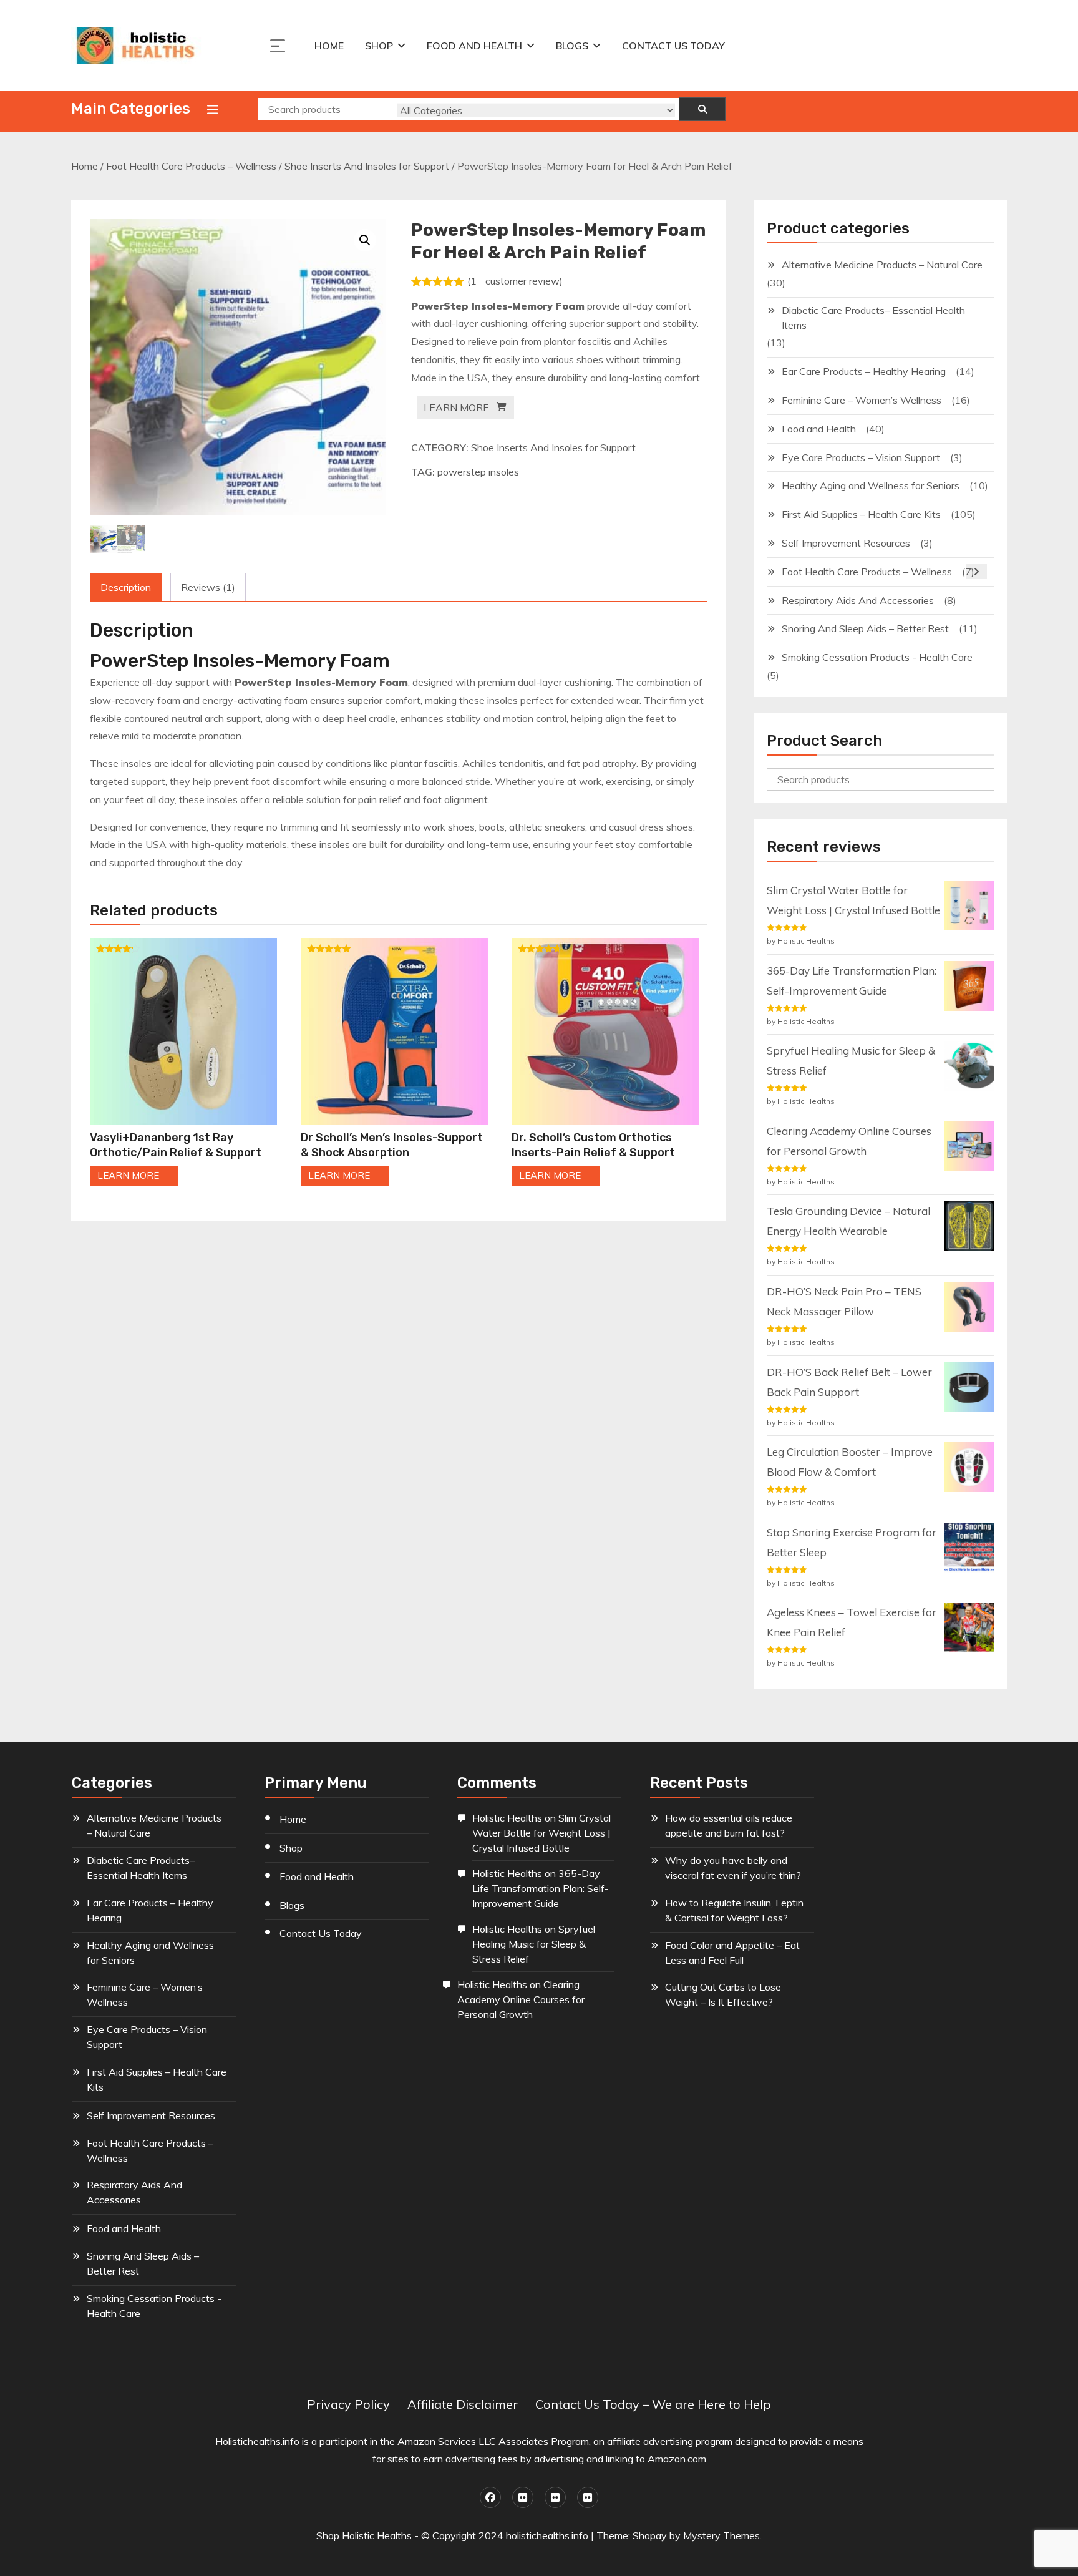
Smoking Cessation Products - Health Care (877, 657)
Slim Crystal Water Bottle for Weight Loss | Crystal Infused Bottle (541, 1833)
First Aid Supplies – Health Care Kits (861, 514)
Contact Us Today (673, 46)
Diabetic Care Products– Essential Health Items (873, 318)
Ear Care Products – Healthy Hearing (864, 371)
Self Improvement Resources (846, 543)
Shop (379, 46)
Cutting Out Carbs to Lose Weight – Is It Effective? (723, 1994)
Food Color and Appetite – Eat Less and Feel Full (732, 1953)
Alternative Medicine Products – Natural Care (882, 265)
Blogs (572, 46)
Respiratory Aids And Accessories (858, 600)
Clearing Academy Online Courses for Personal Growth (521, 1999)
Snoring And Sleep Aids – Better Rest (865, 628)
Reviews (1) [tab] (208, 587)
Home (329, 46)
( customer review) (515, 281)
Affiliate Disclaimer (463, 2404)
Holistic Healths (507, 1818)
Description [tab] (126, 587)
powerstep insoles (478, 472)
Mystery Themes (721, 2535)
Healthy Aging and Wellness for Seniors (871, 485)
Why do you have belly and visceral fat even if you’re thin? (733, 1868)
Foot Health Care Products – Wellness (191, 166)
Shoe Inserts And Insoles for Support (367, 166)
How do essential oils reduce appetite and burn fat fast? (729, 1825)
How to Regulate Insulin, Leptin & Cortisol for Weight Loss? (734, 1910)
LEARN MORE (456, 407)
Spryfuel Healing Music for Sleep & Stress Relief (534, 1944)
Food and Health (474, 46)
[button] (365, 240)
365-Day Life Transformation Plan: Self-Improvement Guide (541, 1888)
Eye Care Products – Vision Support (861, 457)
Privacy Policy (348, 2404)
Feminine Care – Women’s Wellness (862, 400)
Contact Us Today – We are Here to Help (653, 2404)
